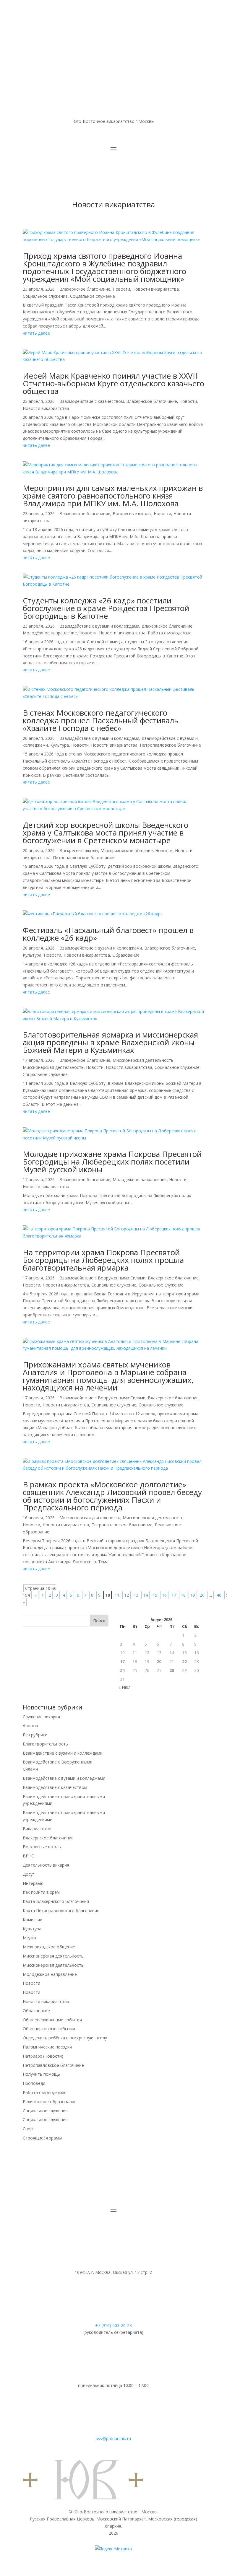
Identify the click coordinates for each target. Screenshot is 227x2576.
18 (183, 1595)
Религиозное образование (50, 2102)
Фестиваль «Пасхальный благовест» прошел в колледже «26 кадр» (108, 934)
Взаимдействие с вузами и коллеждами (99, 626)
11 (117, 1595)
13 (136, 1595)
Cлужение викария (41, 1717)
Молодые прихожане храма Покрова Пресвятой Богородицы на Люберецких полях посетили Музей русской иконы (112, 1162)
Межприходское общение (127, 850)
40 (219, 1595)
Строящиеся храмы (42, 2138)
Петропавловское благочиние (170, 745)
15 (155, 1595)
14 (145, 1595)
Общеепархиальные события (52, 2020)
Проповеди (34, 2083)
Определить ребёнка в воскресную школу (65, 2038)
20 (202, 1595)
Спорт (29, 2129)
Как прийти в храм (41, 1892)
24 (122, 1670)
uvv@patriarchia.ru (113, 2439)
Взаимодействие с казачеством (92, 401)
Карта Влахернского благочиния (56, 1901)
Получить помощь (41, 2074)
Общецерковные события (49, 2029)
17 (174, 1595)
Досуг (29, 1874)
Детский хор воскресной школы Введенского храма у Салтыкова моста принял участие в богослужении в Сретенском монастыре (106, 833)
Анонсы (30, 1726)
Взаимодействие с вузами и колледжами (101, 948)
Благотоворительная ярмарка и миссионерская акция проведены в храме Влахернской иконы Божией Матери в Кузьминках (110, 1042)
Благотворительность (45, 1744)
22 (184, 1661)
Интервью (33, 1883)
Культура (60, 745)
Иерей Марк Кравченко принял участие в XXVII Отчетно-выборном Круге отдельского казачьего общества (113, 383)
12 (127, 1595)
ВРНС (28, 1856)
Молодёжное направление (50, 633)
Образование (126, 955)
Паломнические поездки (47, 2047)
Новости (121, 289)
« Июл (125, 1687)
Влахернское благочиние (85, 289)
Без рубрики (35, 1735)
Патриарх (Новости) (43, 2056)
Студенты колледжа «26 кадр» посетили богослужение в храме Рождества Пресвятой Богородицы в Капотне (106, 608)
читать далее (36, 333)
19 (193, 1595)
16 (164, 1595)
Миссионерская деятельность (143, 1060)
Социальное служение (45, 296)
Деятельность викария (46, 1865)
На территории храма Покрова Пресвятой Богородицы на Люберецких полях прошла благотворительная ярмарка (103, 1260)
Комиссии (33, 1920)
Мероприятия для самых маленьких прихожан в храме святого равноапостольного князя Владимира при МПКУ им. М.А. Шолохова (113, 496)
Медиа (29, 1938)
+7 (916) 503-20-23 (113, 2325)
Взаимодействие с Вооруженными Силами (102, 1278)
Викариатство (37, 1829)
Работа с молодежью (170, 633)
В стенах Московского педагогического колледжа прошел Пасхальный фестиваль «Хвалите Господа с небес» (101, 720)
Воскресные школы (132, 513)
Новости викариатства (156, 289)
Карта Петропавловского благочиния (61, 1910)
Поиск (99, 1621)
